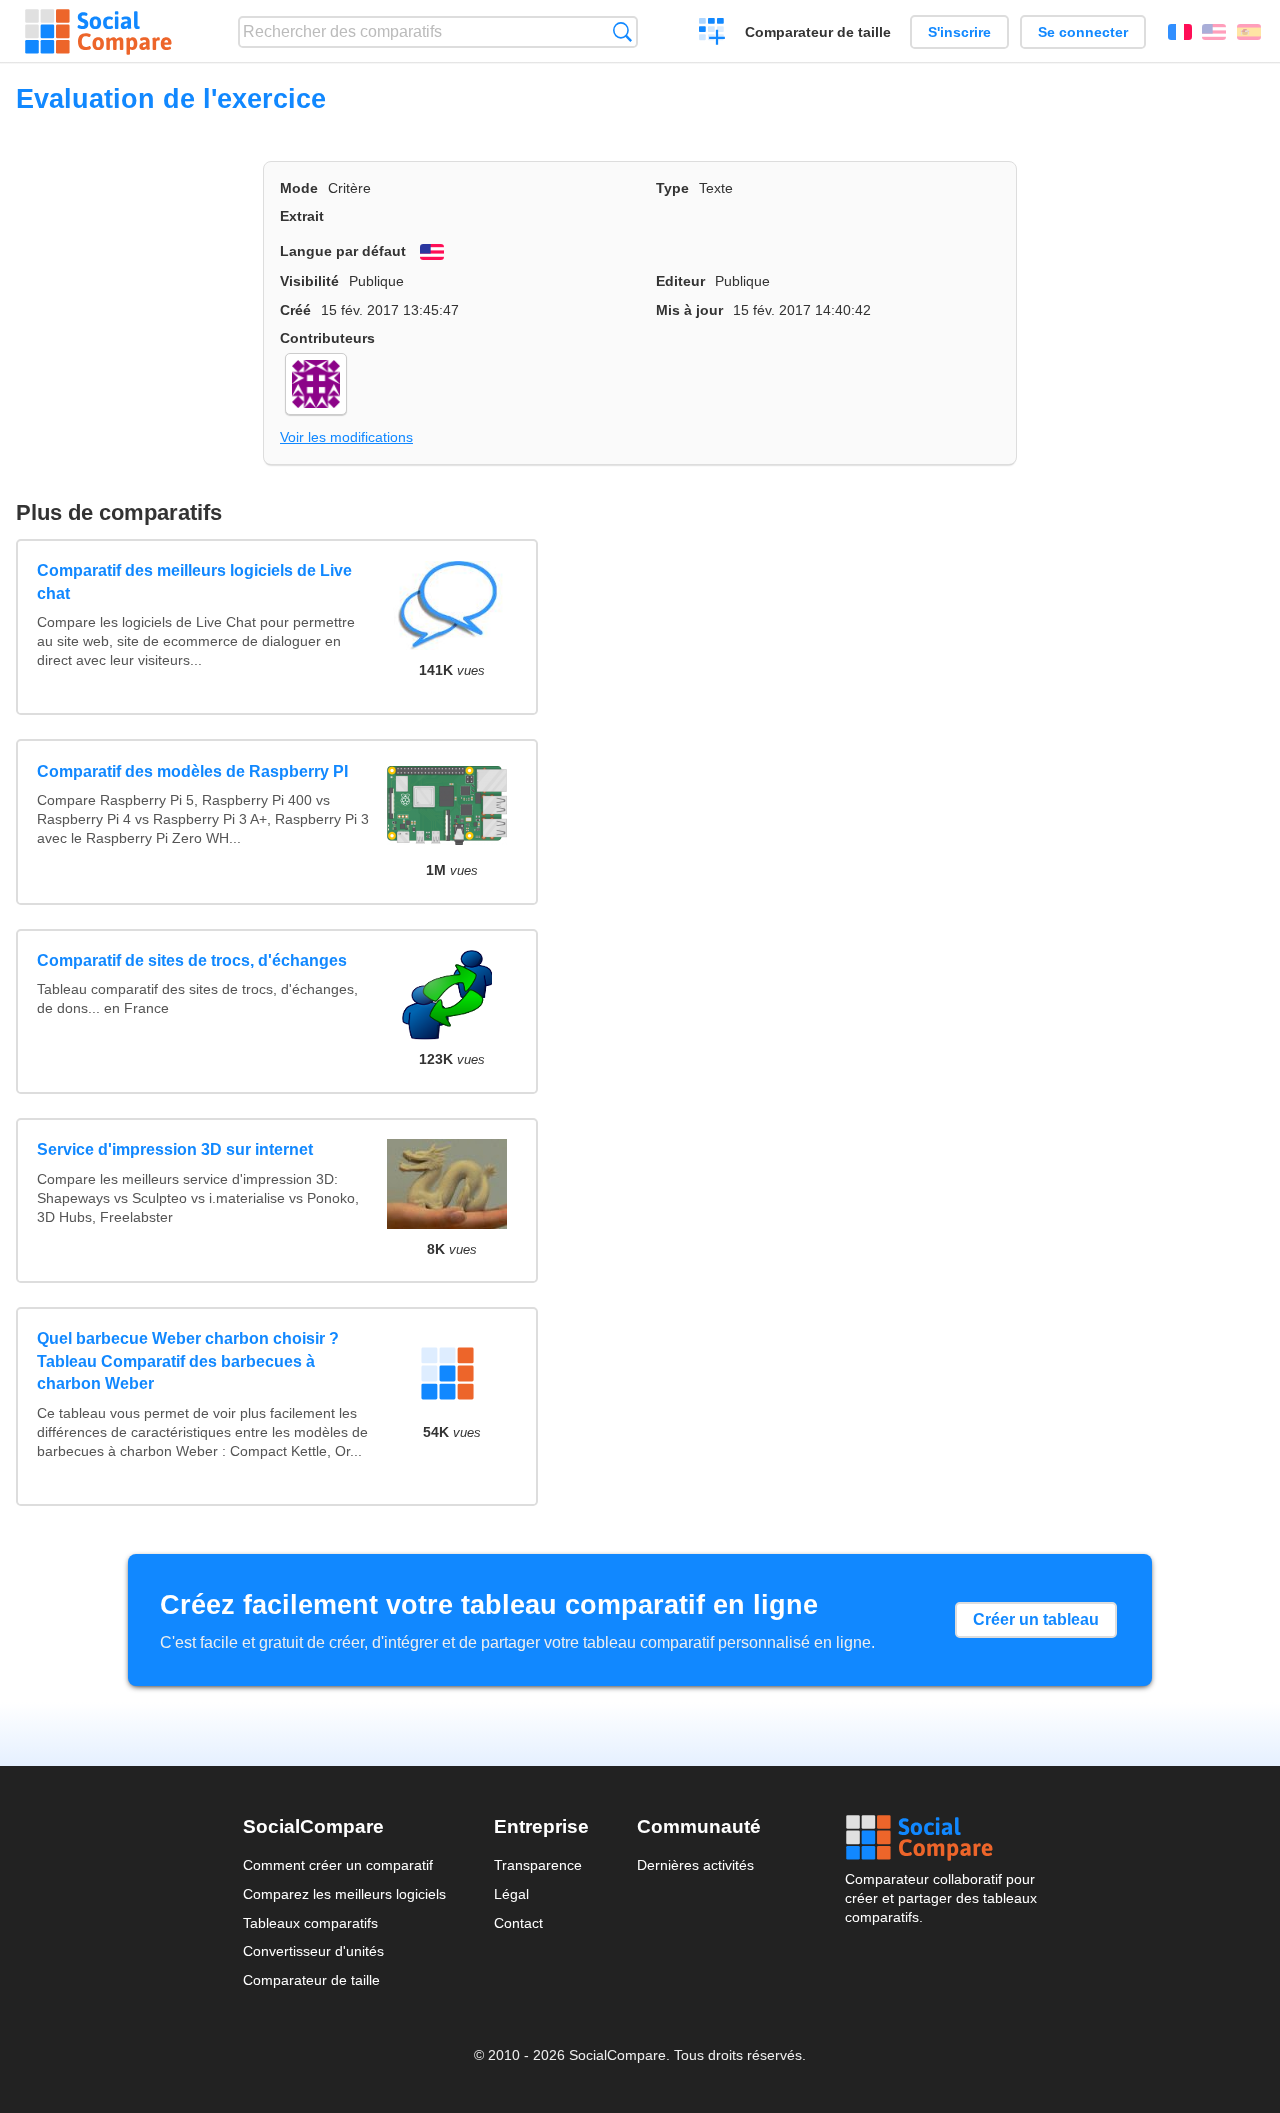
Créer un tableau (1036, 1619)
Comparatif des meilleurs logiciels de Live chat (194, 581)
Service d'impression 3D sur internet (175, 1149)
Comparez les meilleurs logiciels (344, 1894)
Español (1249, 32)
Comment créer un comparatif (338, 1865)
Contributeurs (327, 338)
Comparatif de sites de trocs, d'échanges (192, 960)
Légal (511, 1894)
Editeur (680, 281)
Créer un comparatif (712, 34)
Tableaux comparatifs (310, 1923)
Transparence (538, 1865)
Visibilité (309, 281)
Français (1180, 32)
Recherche (622, 31)
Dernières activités (695, 1865)
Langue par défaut (343, 251)
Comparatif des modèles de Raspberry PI (192, 771)
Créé (295, 310)
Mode (299, 188)
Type (672, 188)
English (1214, 32)
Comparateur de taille (818, 32)
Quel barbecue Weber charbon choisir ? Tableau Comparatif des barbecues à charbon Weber (188, 1361)
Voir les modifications (346, 437)
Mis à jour (689, 310)
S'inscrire (959, 32)
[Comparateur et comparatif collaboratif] (98, 32)
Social (941, 1838)
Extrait (302, 216)
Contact (518, 1923)
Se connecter (1083, 32)
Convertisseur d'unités (313, 1951)
